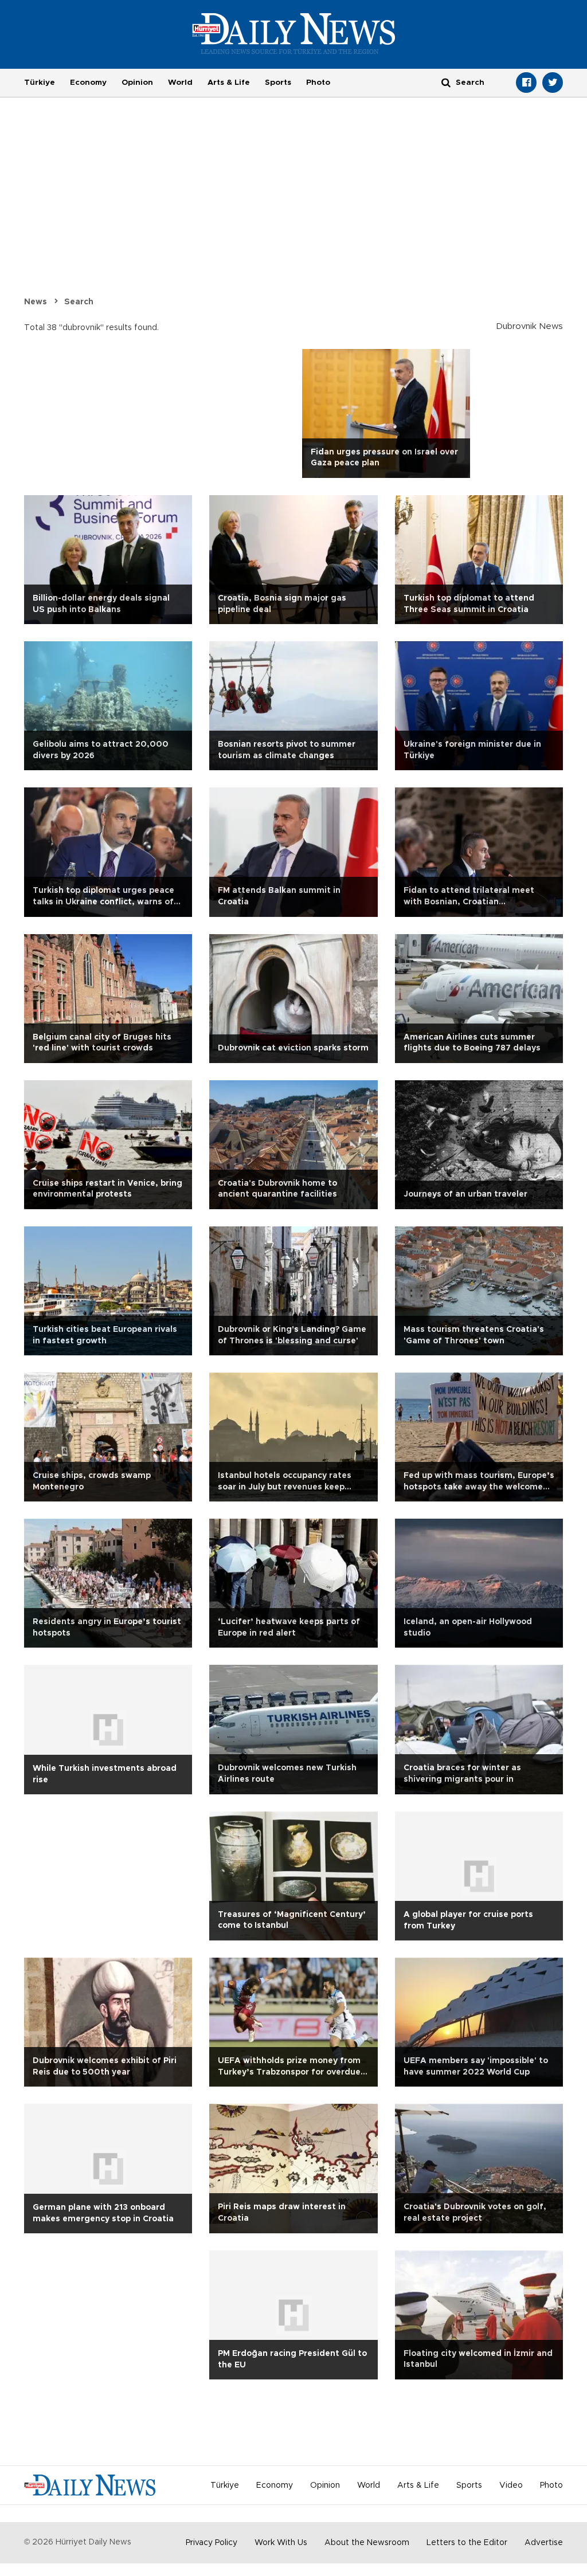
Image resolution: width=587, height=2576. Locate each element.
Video (511, 2485)
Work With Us (281, 2543)
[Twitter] (553, 83)
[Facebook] (526, 83)
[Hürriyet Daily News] (294, 33)
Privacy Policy (212, 2543)
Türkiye (40, 83)
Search (79, 302)
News (36, 302)
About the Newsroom (367, 2543)
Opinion (137, 83)
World (180, 83)
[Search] (446, 82)
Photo (318, 83)
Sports (278, 83)
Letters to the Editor (467, 2543)
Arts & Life (229, 83)
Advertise (544, 2543)
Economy (88, 83)
